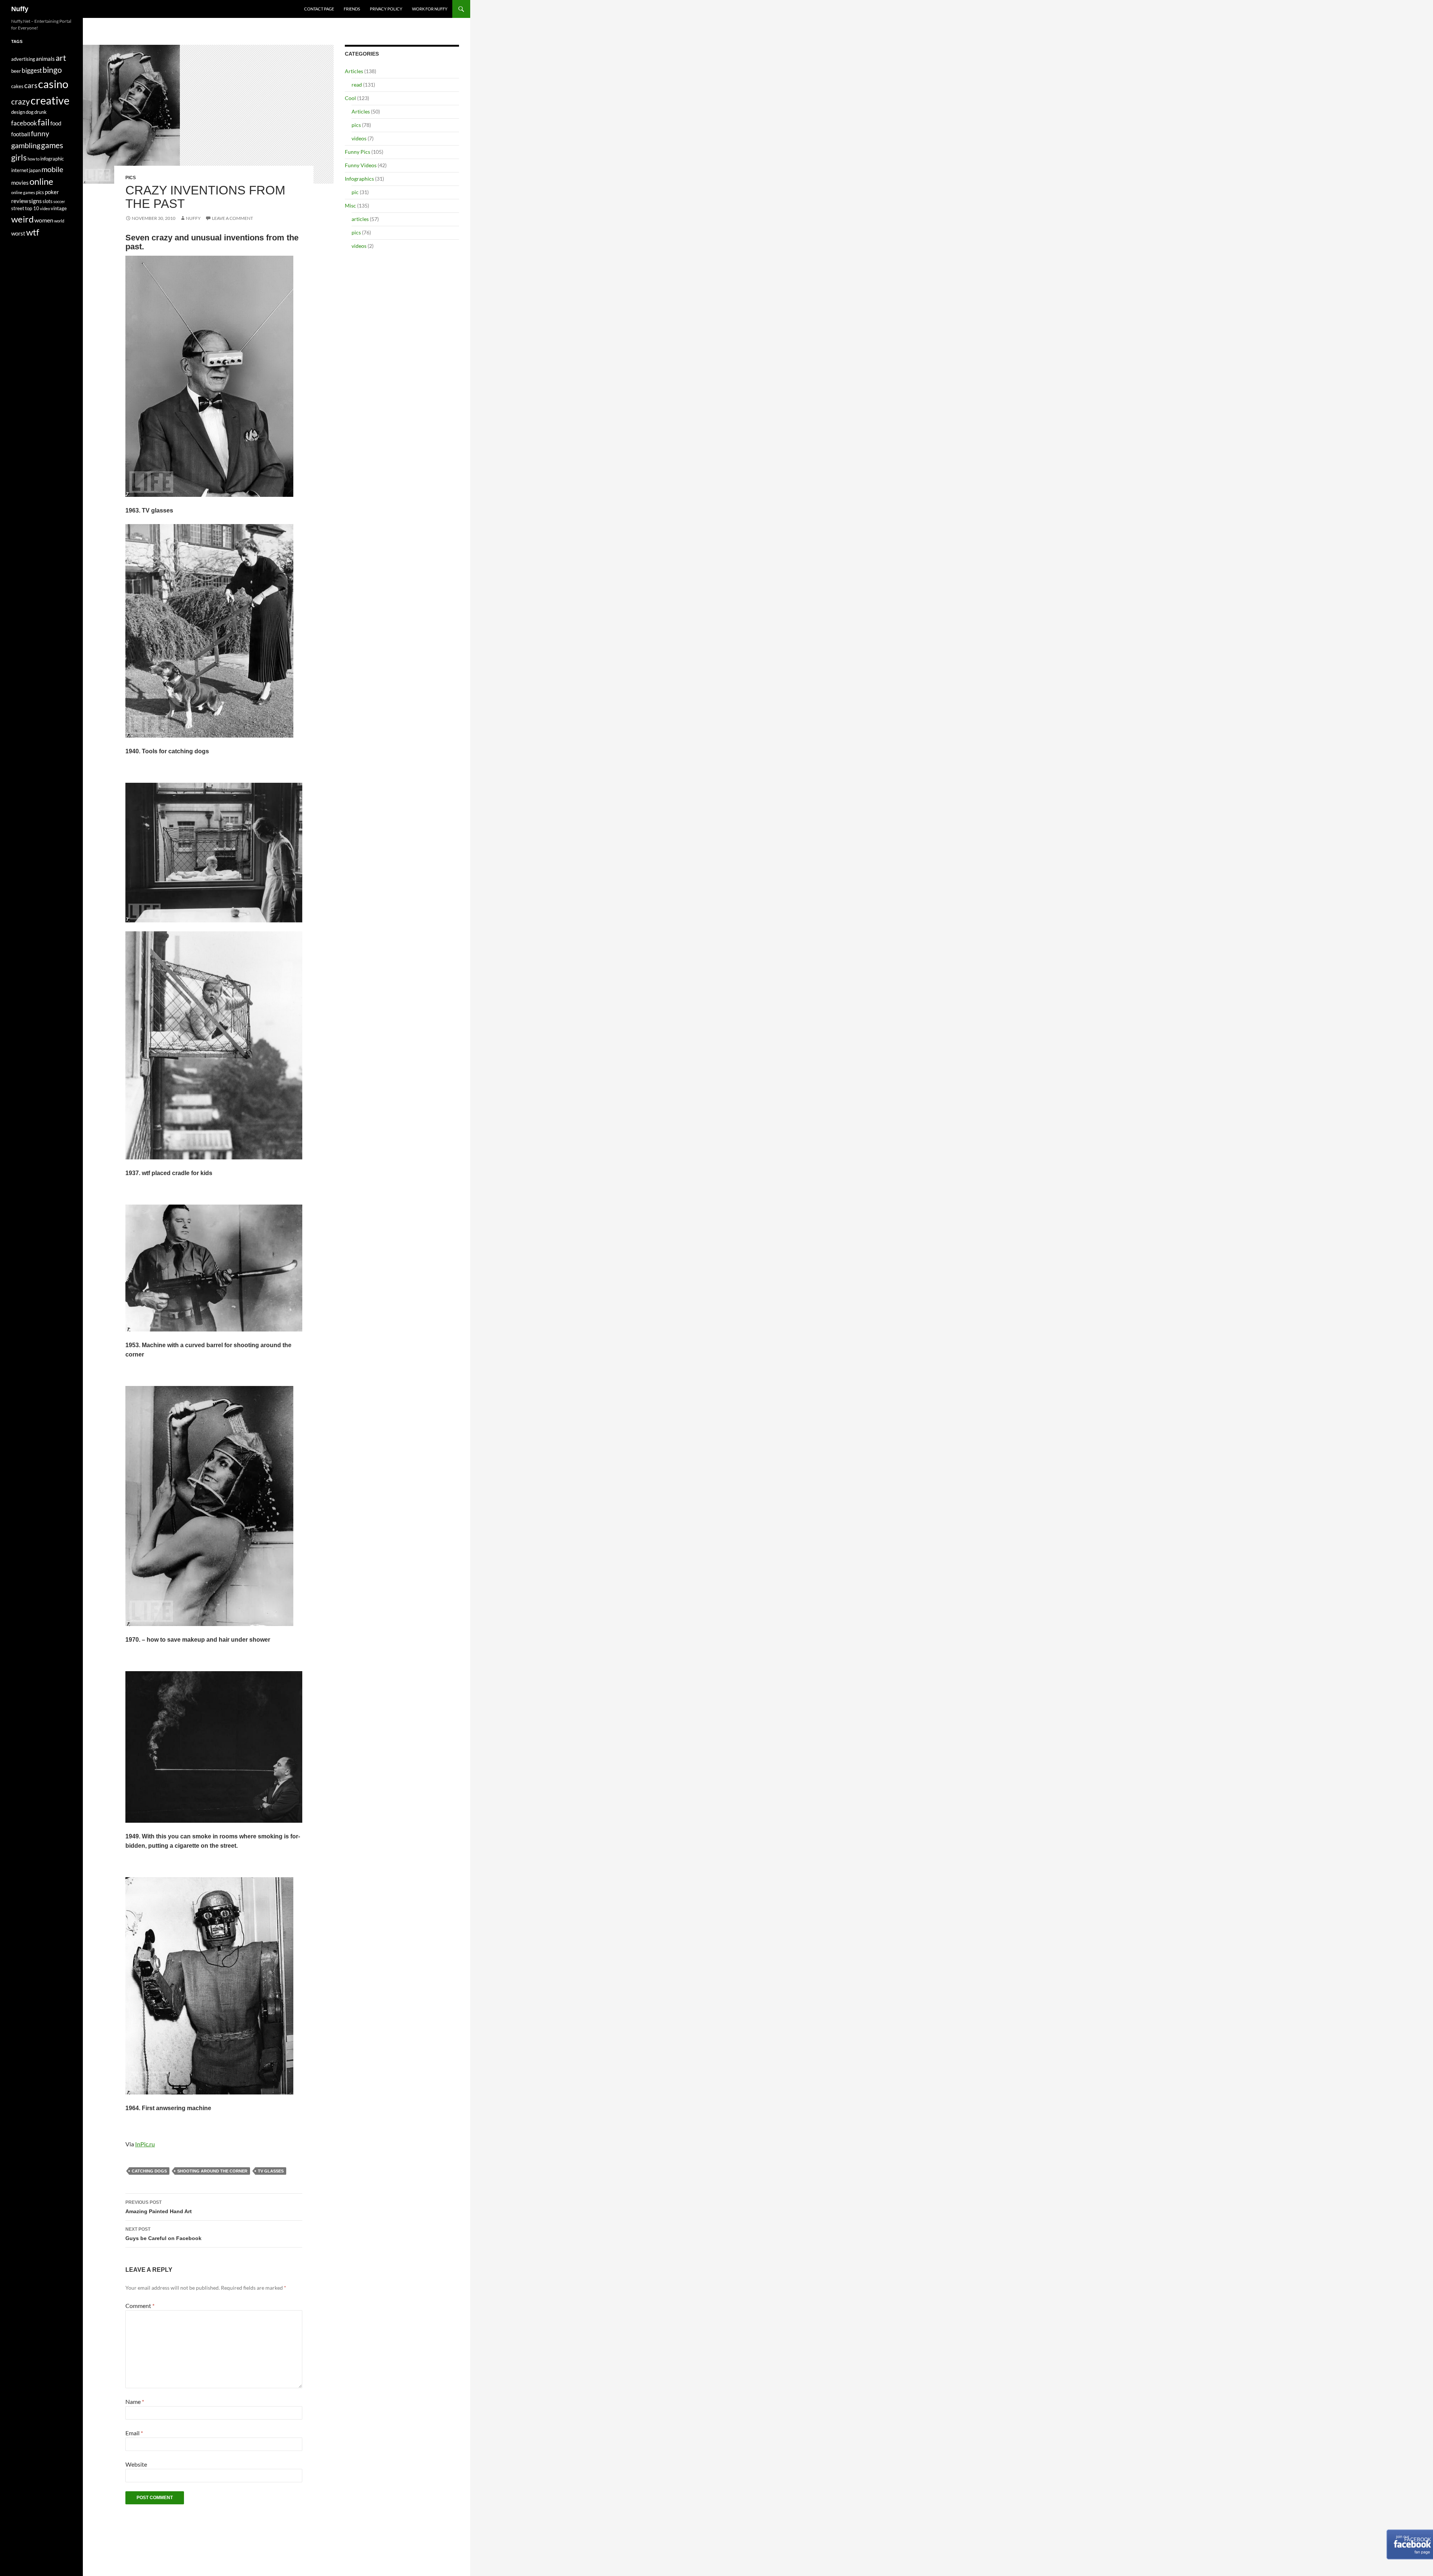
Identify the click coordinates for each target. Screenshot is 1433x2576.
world (59, 221)
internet (20, 170)
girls (19, 157)
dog (30, 112)
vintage (59, 208)
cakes (17, 86)
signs (35, 201)
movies (20, 183)
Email (134, 2433)
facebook (24, 123)
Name (135, 2401)
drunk (40, 112)
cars (31, 85)
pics (131, 178)
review (20, 201)
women (44, 220)
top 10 (32, 208)
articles (360, 219)
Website (136, 2464)
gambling (26, 145)
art (61, 58)
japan (35, 170)
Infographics (359, 179)
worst (18, 233)
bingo (52, 70)
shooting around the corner (212, 2171)
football (21, 134)
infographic (52, 159)
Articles (354, 71)
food (56, 123)
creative (50, 100)
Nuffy (20, 9)
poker (52, 192)
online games (23, 192)
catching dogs (149, 2171)
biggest (32, 70)
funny (40, 134)
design (18, 112)
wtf (33, 232)
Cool (350, 98)
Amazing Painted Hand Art (159, 2207)
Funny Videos (361, 165)
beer (16, 71)
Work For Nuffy (430, 9)
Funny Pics (358, 152)
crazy (21, 102)
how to (34, 159)
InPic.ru (145, 2144)
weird (22, 219)
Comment (140, 2306)
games (52, 145)
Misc (350, 205)
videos (359, 138)
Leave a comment (232, 218)
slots (48, 201)
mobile (52, 169)
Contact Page (319, 9)
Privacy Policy (386, 9)
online (41, 181)
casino (53, 84)
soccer (59, 201)
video (45, 208)
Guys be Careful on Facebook (163, 2234)
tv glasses (271, 2171)
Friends (352, 9)
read (357, 85)
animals (45, 59)
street (18, 208)
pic (355, 192)
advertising (23, 59)
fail (44, 122)
